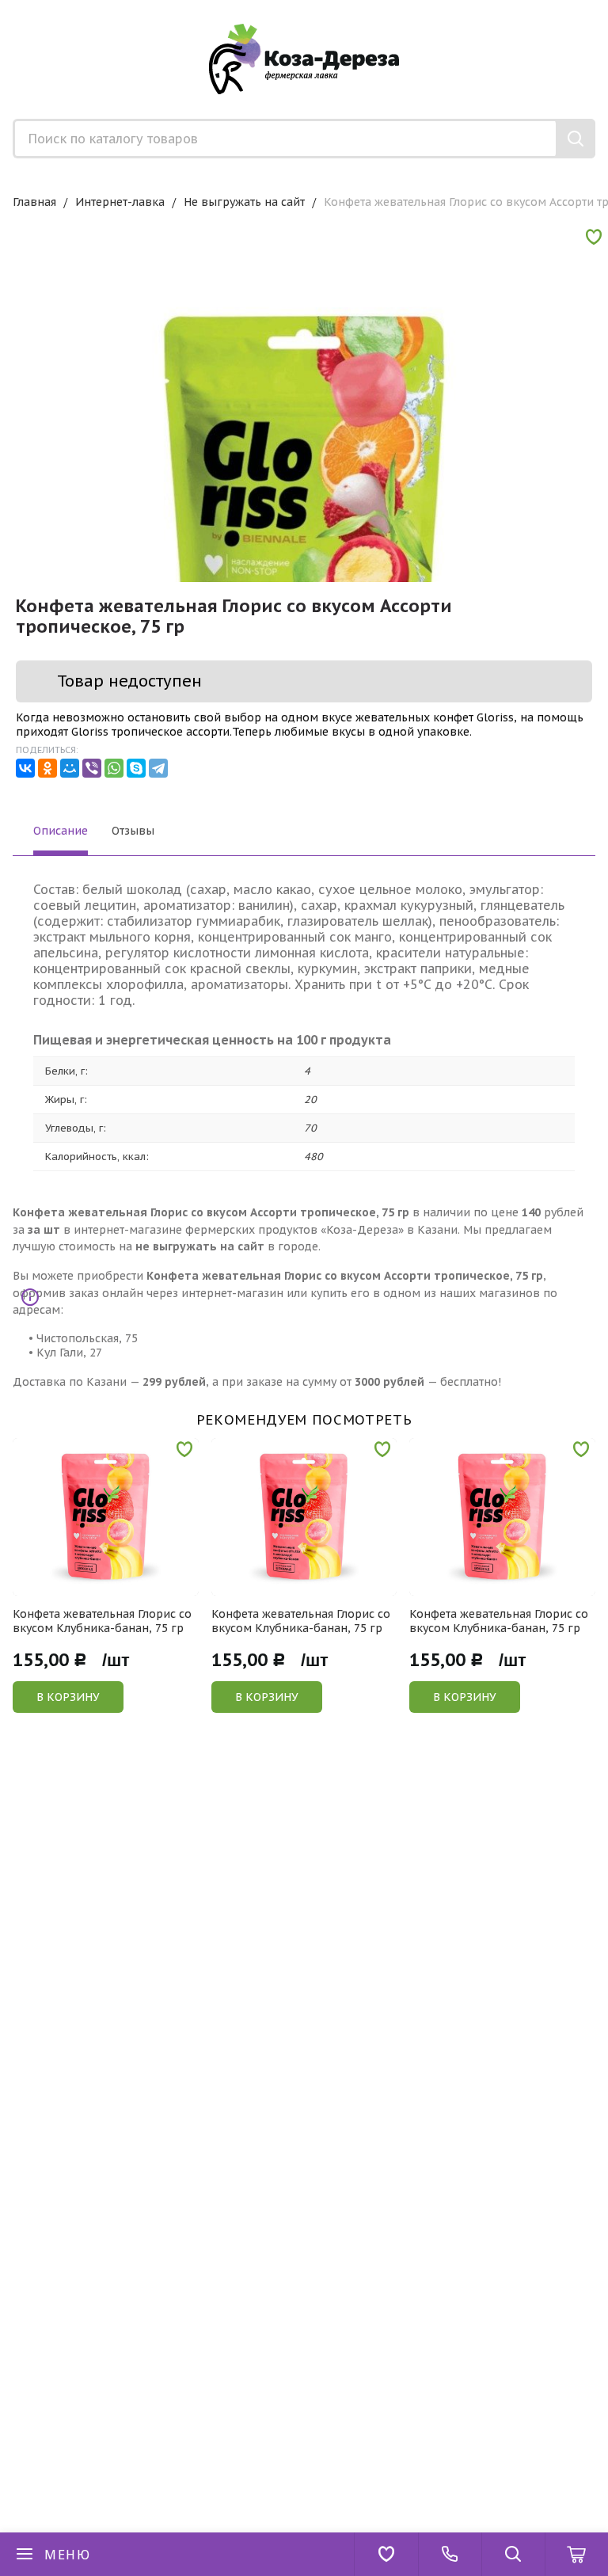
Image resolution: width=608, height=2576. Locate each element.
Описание (61, 831)
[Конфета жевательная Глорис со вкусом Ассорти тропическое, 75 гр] (304, 517)
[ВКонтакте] (25, 768)
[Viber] (92, 768)
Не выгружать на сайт (244, 202)
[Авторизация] (600, 8)
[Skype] (136, 768)
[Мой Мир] (70, 768)
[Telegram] (158, 768)
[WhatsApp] (114, 768)
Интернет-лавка (120, 202)
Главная (34, 202)
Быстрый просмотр (114, 1585)
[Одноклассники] (47, 768)
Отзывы (133, 831)
